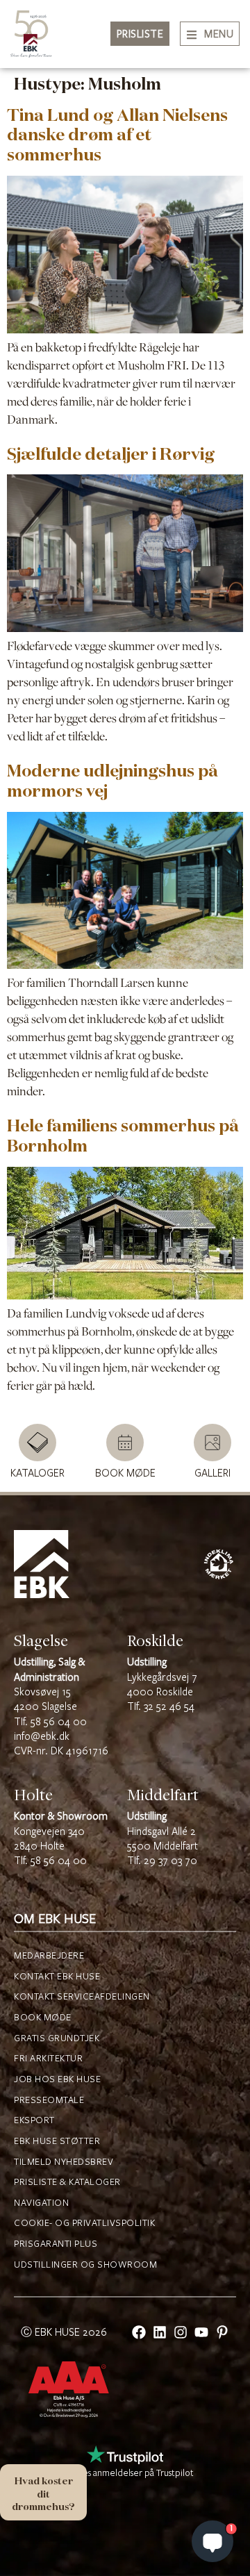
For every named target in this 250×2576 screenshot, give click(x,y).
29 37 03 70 (170, 1861)
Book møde (125, 1473)
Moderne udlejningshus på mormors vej (112, 780)
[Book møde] (125, 1443)
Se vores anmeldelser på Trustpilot (125, 2473)
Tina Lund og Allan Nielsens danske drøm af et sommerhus (117, 135)
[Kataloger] (37, 1443)
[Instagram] (181, 2332)
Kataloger (37, 1473)
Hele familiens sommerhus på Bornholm (123, 1135)
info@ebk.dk (42, 1737)
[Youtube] (201, 2332)
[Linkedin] (160, 2332)
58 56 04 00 (59, 1722)
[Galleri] (212, 1443)
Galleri (212, 1473)
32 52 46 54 (169, 1707)
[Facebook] (139, 2332)
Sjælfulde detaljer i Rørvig (111, 454)
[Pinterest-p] (222, 2332)
